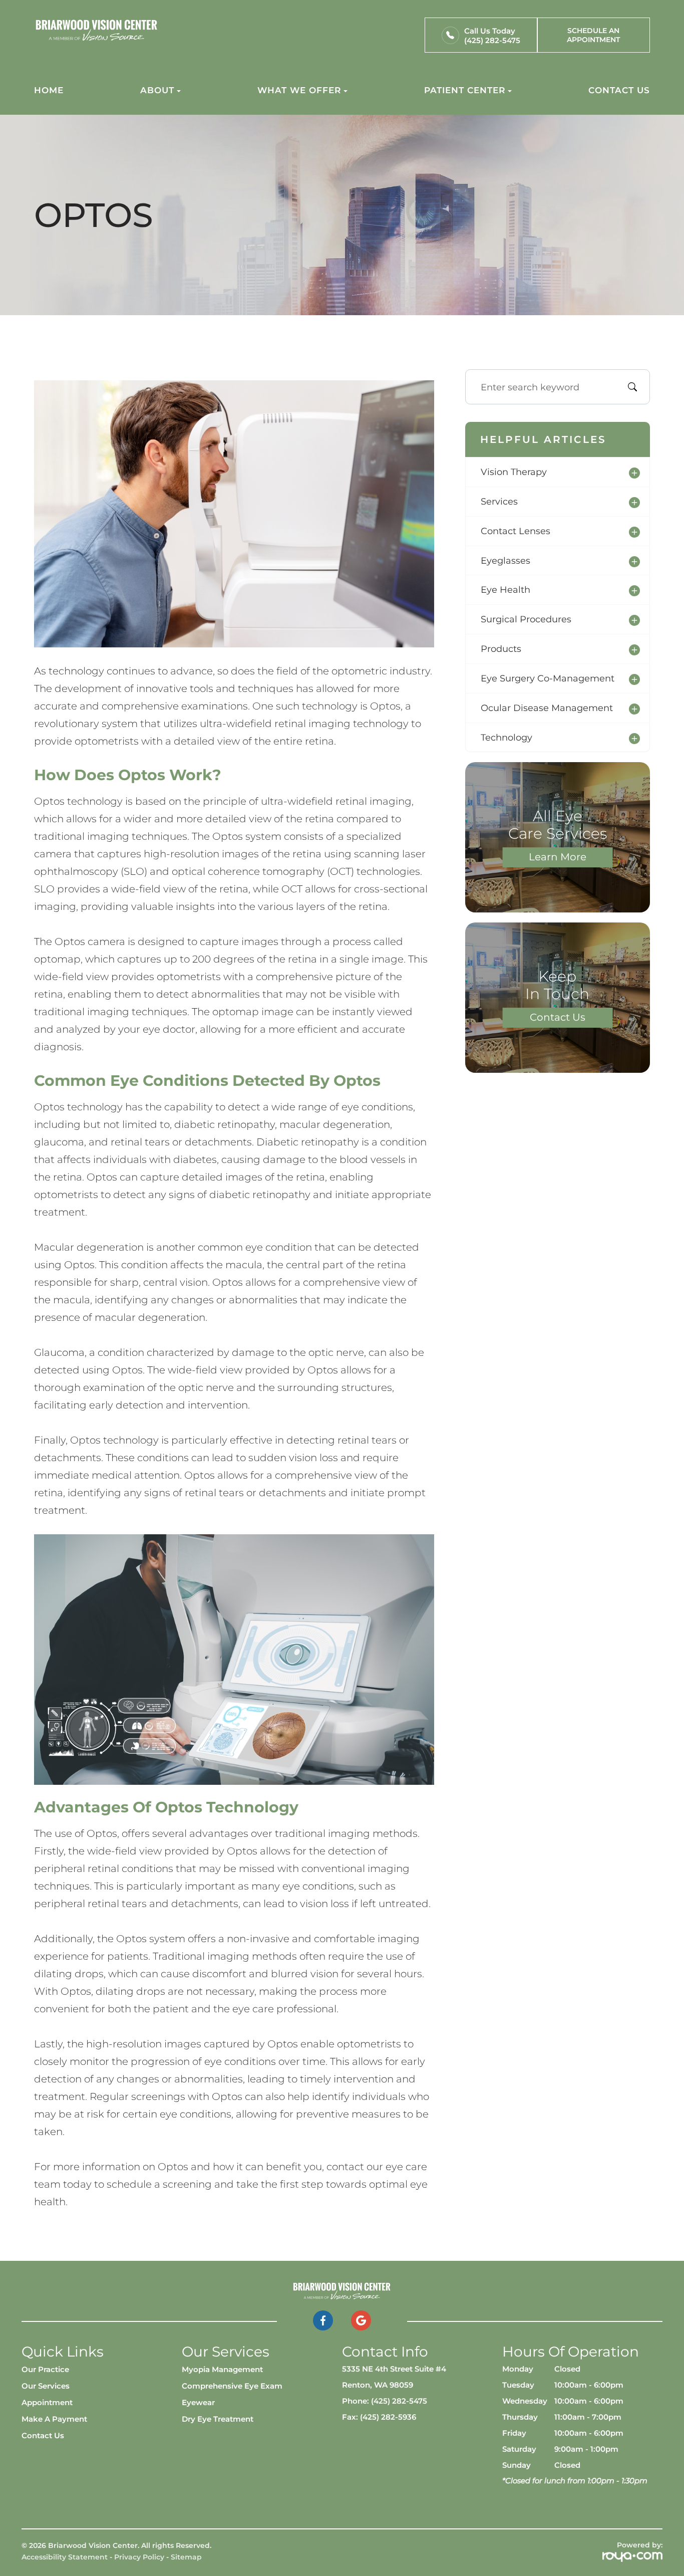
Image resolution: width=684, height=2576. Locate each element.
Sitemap (186, 2557)
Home (49, 90)
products (501, 649)
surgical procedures (526, 619)
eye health (505, 590)
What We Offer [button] (299, 90)
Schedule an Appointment (593, 35)
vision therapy (514, 472)
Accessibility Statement (65, 2557)
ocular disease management (547, 708)
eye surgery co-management (548, 678)
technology (506, 737)
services (499, 501)
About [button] (157, 90)
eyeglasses (505, 560)
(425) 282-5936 (388, 2417)
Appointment (47, 2403)
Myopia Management (222, 2370)
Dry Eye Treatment (218, 2419)
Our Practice (45, 2370)
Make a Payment (54, 2419)
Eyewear (198, 2403)
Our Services (46, 2386)
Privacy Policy (139, 2557)
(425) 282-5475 (492, 40)
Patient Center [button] (465, 90)
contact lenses (516, 531)
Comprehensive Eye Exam (232, 2386)
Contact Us (619, 90)
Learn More (558, 857)
